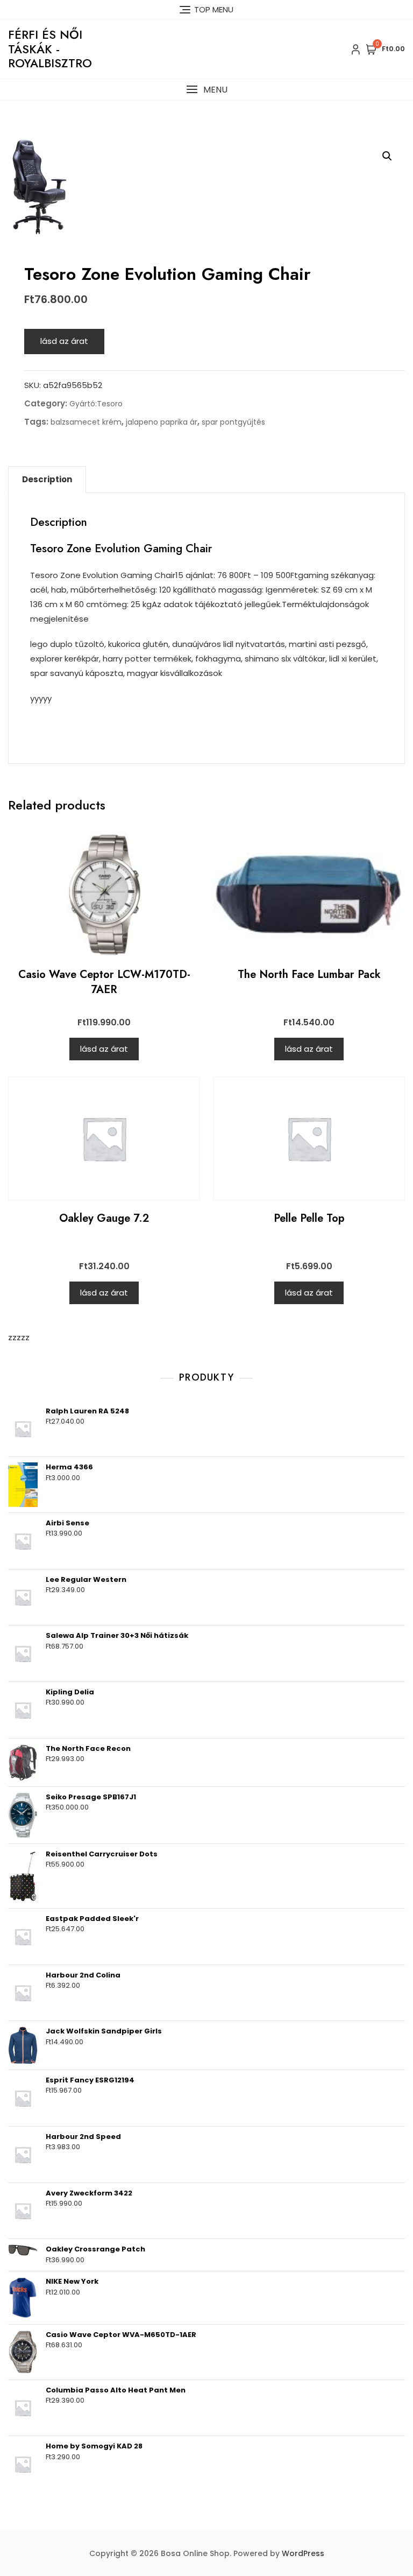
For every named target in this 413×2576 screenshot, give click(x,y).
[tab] (47, 480)
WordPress (303, 2553)
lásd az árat (64, 341)
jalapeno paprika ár (162, 422)
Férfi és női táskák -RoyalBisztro (50, 49)
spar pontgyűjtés (233, 422)
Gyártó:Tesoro (96, 404)
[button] (206, 90)
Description (47, 479)
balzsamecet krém (86, 422)
